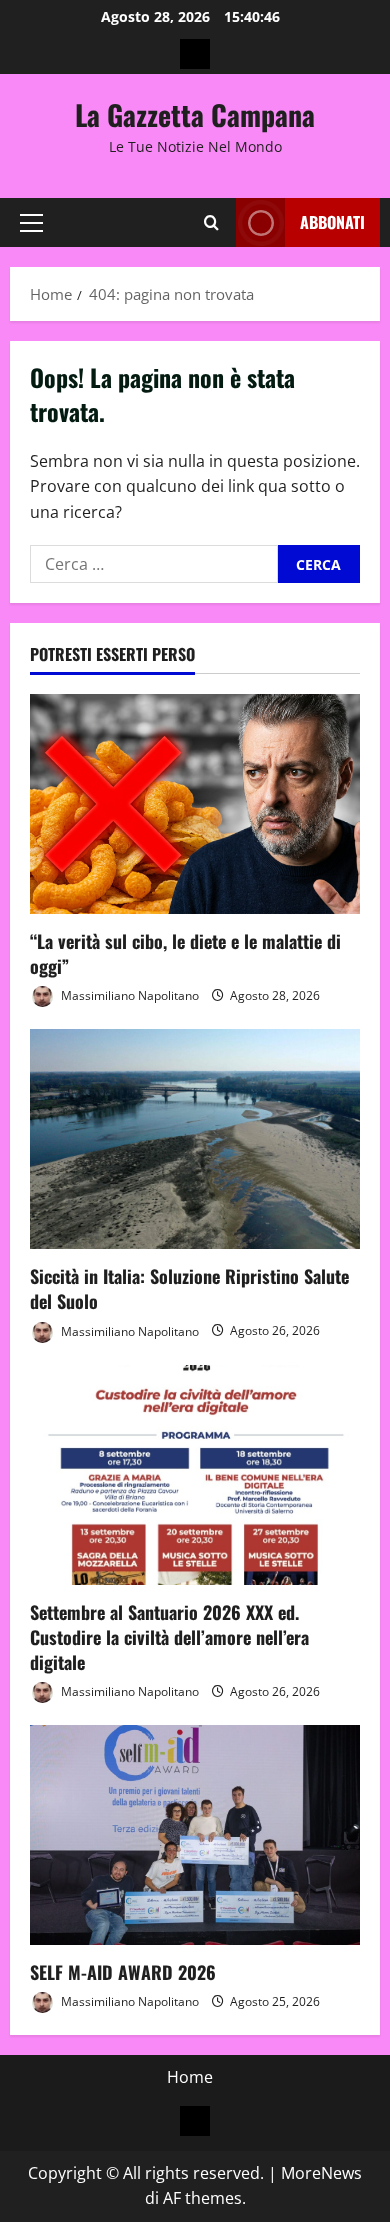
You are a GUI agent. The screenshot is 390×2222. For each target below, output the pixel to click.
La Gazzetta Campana (195, 114)
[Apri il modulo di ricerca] (211, 222)
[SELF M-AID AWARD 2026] (195, 1835)
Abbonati (332, 222)
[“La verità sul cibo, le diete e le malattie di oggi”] (195, 804)
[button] (31, 223)
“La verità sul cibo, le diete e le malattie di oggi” (185, 953)
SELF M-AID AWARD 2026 (123, 1972)
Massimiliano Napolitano (128, 995)
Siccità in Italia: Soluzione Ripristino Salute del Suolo (189, 1288)
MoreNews (321, 2173)
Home (190, 2077)
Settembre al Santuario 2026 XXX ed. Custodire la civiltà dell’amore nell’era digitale (169, 1637)
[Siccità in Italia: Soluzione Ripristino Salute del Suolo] (195, 1139)
